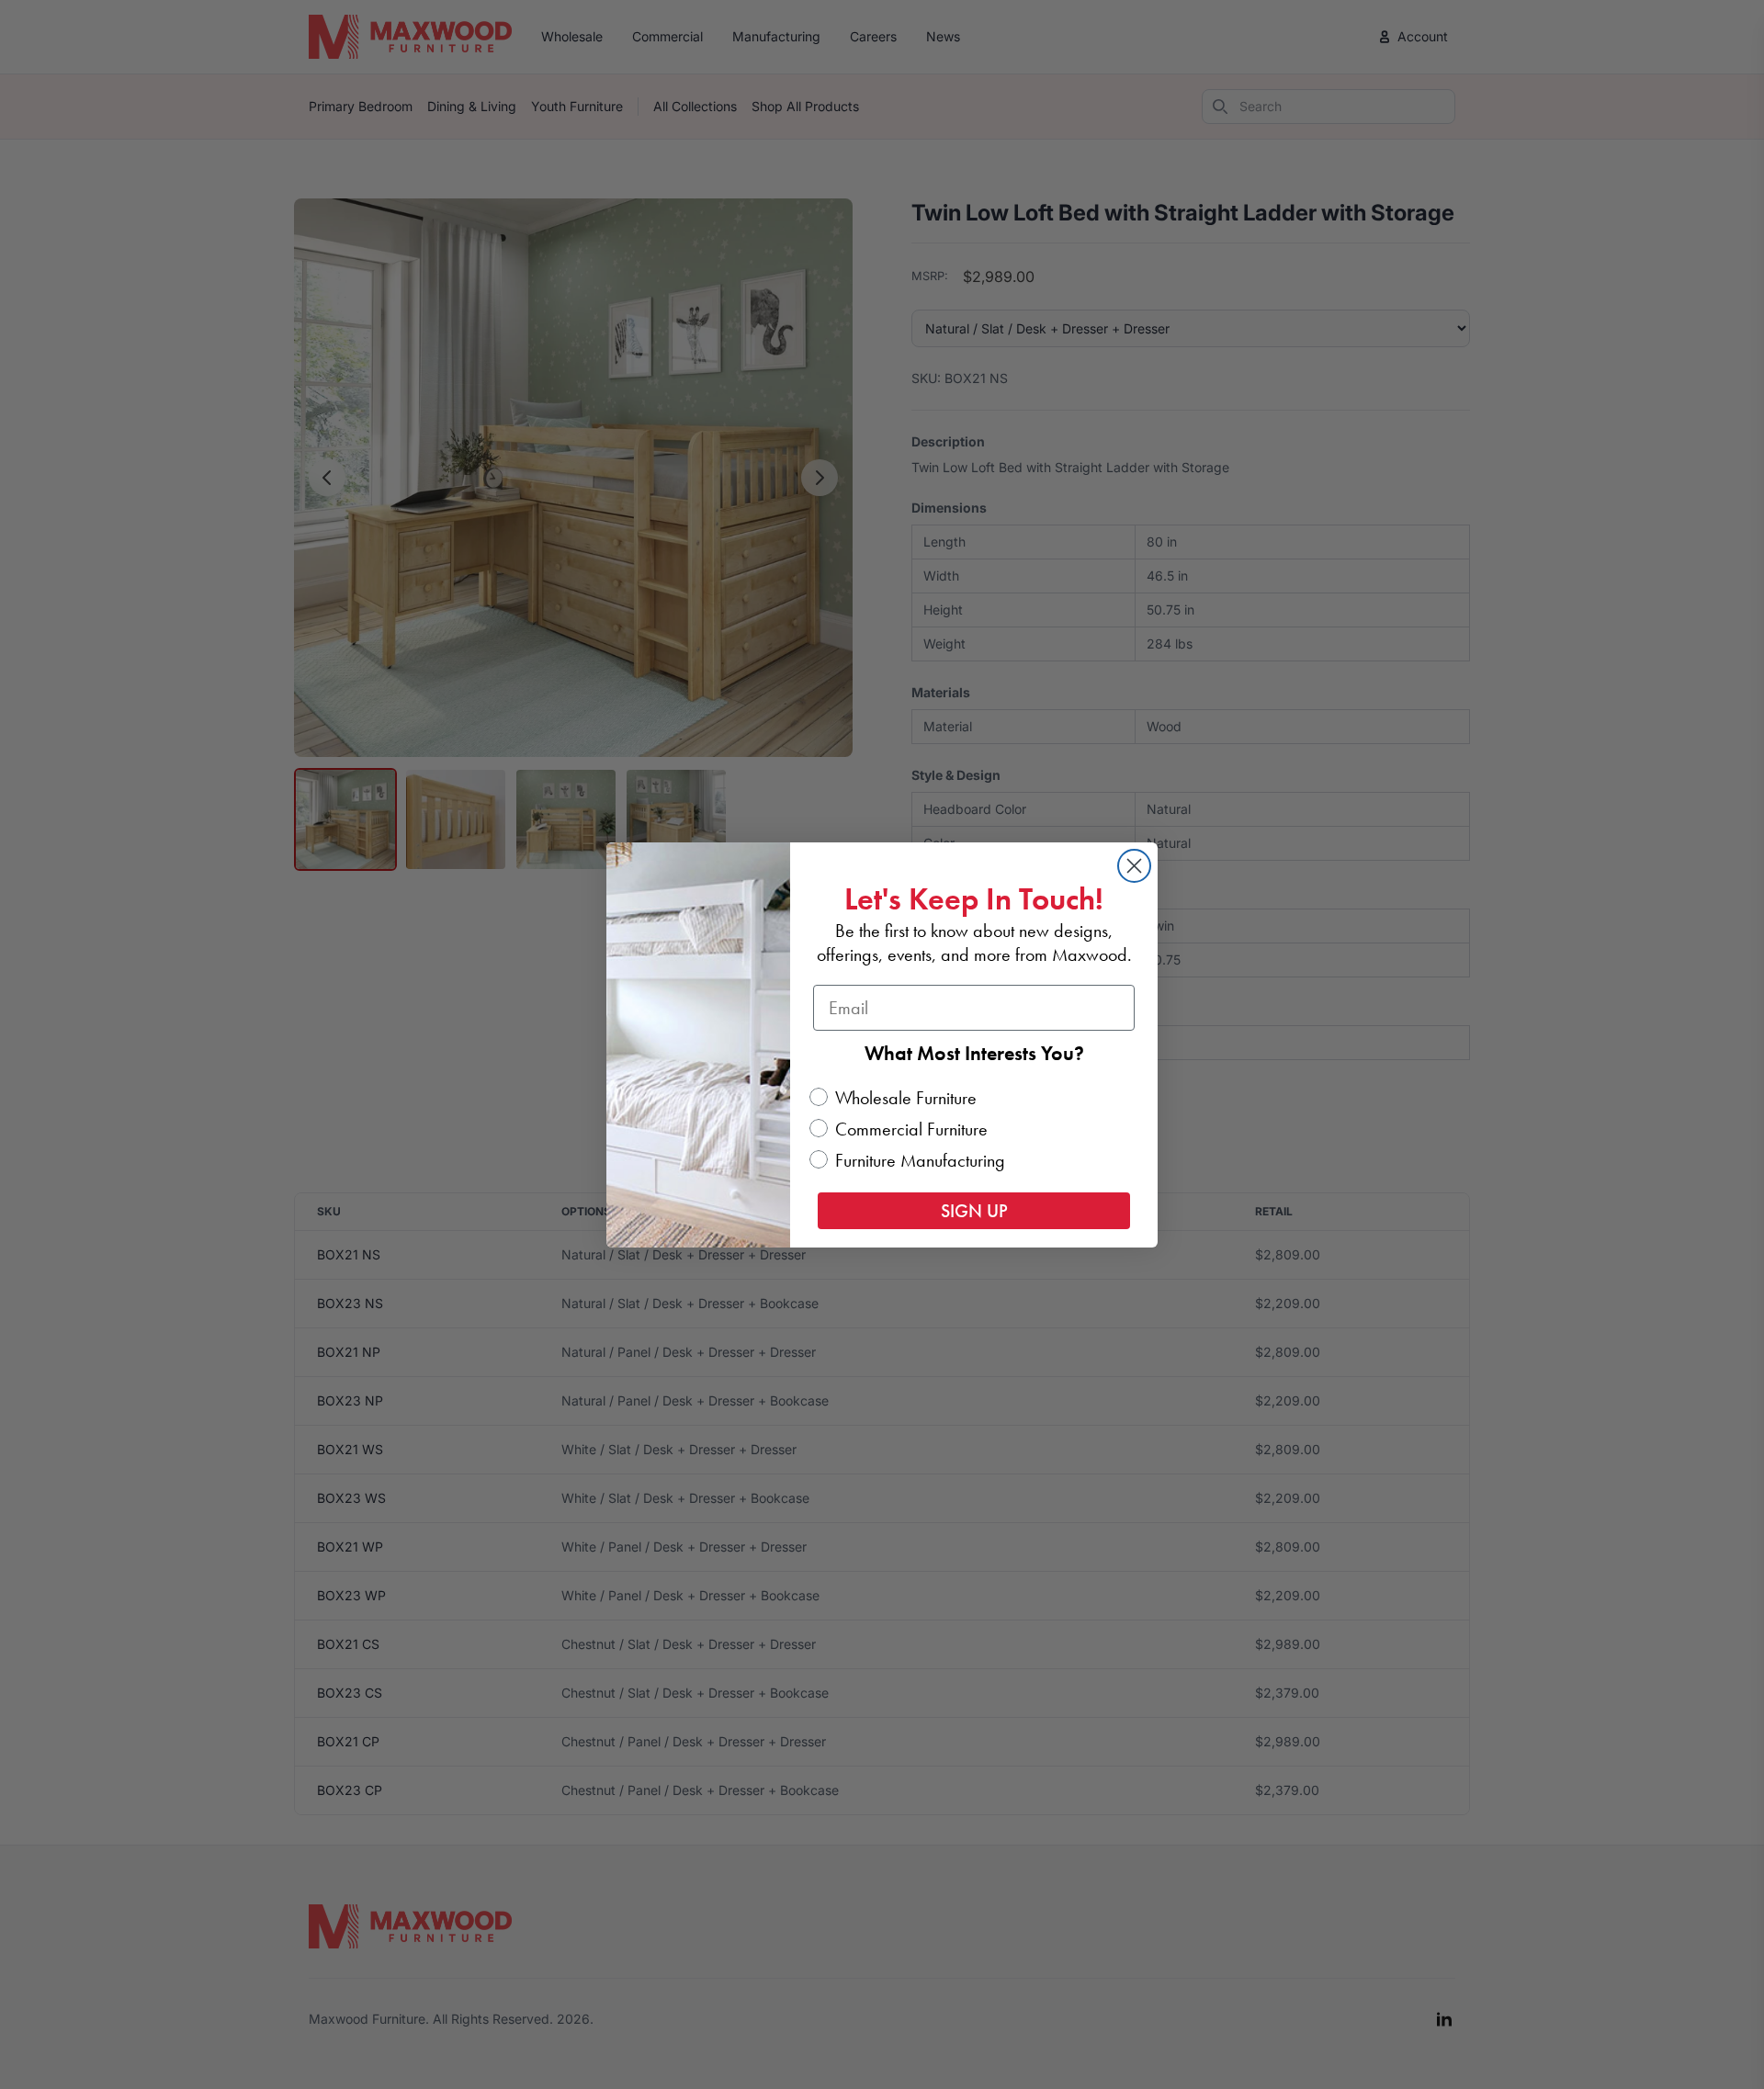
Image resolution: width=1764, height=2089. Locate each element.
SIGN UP (974, 1211)
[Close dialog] (1134, 866)
